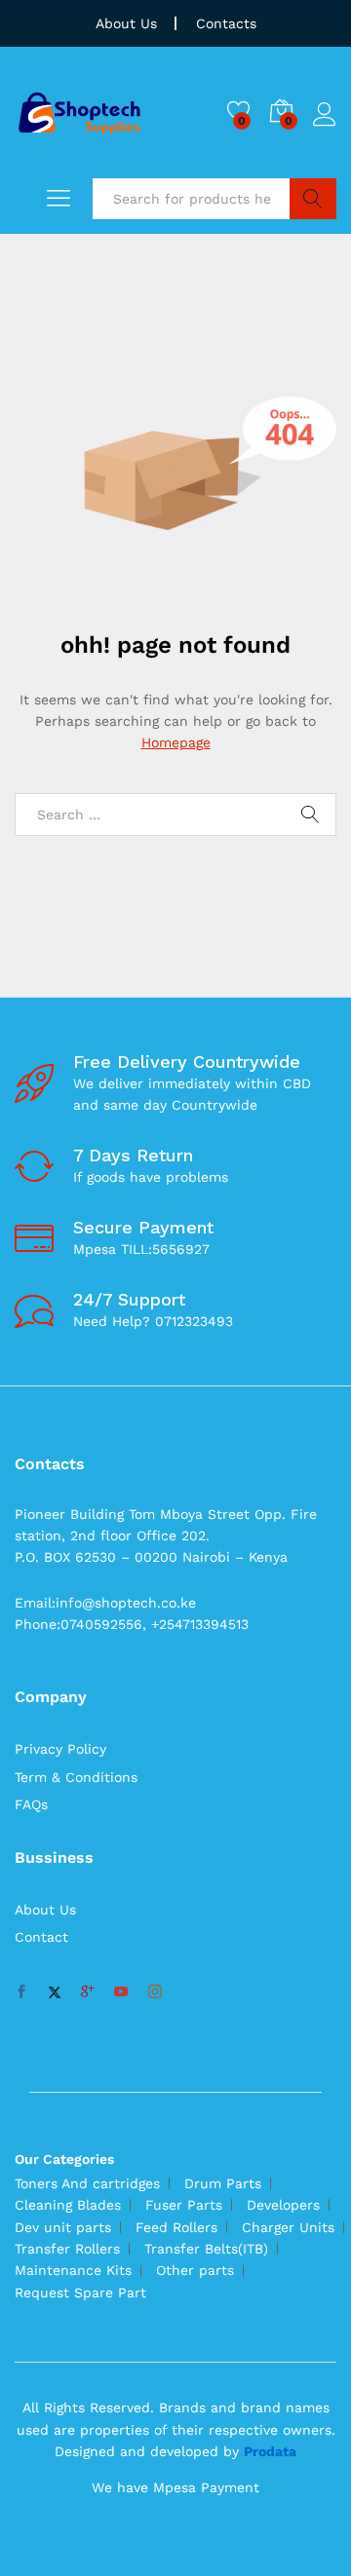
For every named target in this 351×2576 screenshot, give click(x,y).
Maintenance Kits (73, 2270)
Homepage (176, 742)
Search (313, 199)
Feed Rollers (176, 2227)
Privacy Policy (60, 1749)
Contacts (226, 23)
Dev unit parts (63, 2227)
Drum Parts (223, 2183)
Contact (41, 1937)
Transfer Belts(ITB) (206, 2249)
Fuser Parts (184, 2205)
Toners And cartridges (87, 2183)
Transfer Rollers (67, 2249)
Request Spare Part (80, 2292)
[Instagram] (155, 1992)
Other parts (195, 2270)
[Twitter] (55, 1992)
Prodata (270, 2451)
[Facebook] (21, 1992)
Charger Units (288, 2227)
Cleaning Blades (68, 2205)
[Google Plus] (88, 1992)
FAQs (31, 1804)
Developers (283, 2205)
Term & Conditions (76, 1777)
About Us (126, 23)
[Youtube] (121, 1992)
